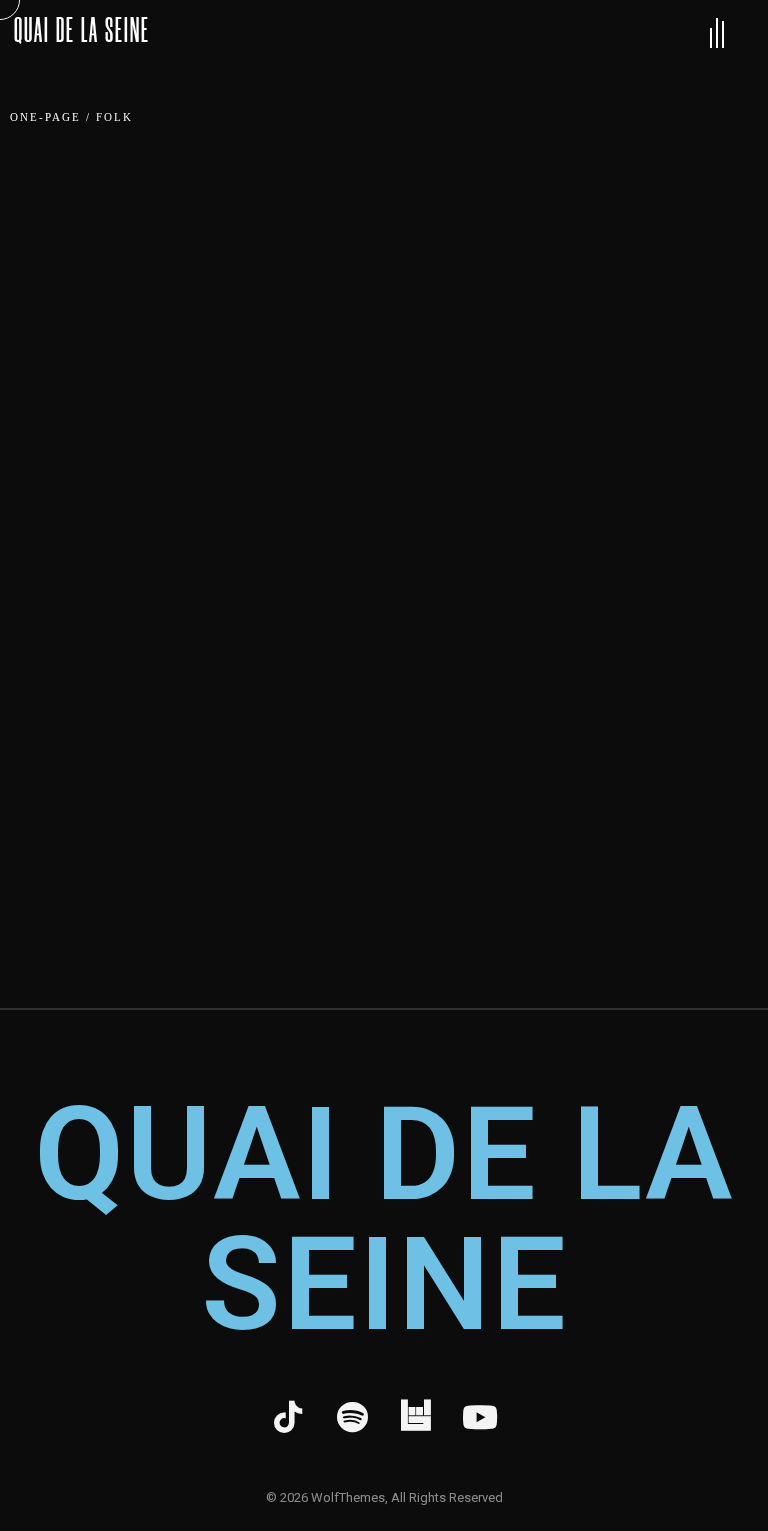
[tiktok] (288, 1418)
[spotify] (352, 1418)
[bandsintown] (416, 1418)
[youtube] (480, 1418)
